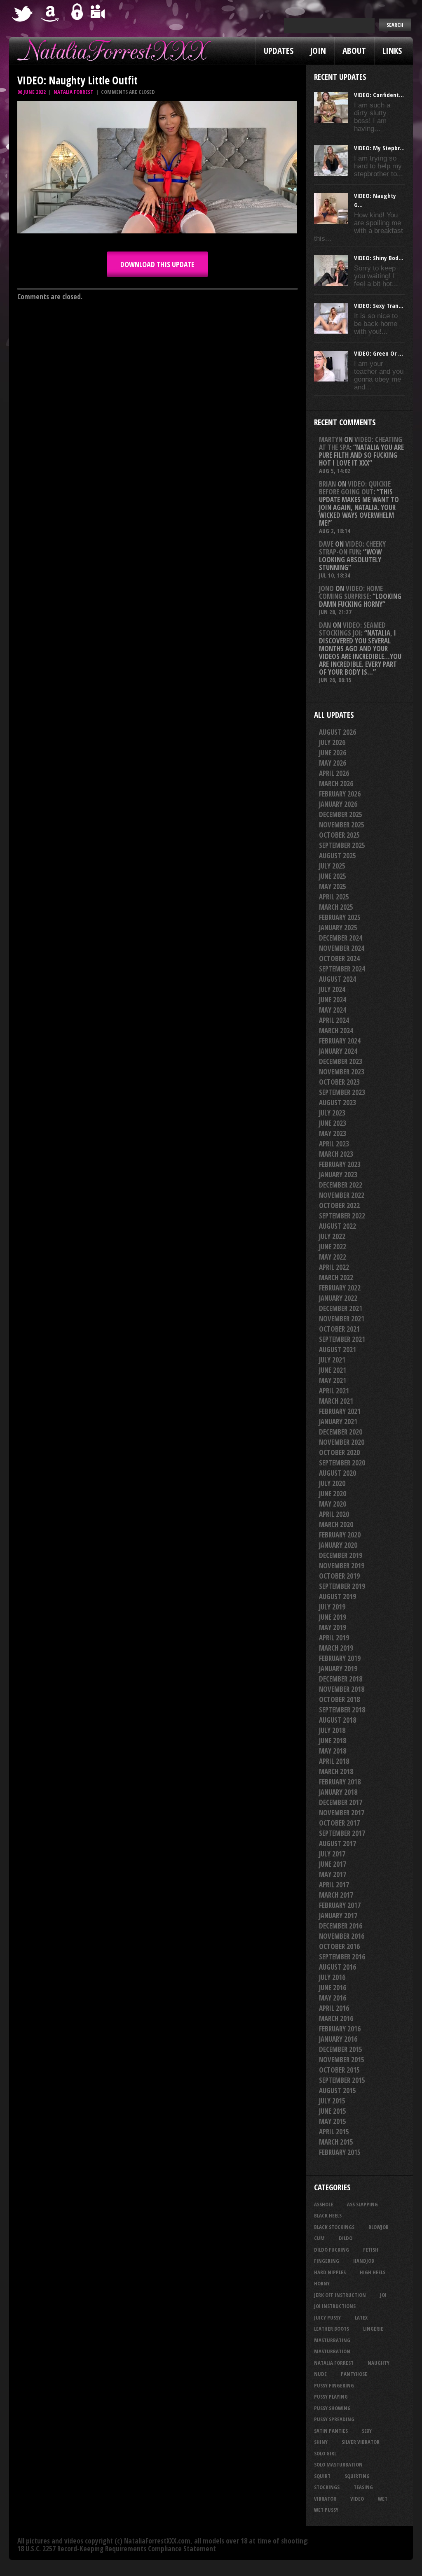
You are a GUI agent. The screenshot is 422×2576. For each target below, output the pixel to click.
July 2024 (332, 989)
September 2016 (342, 1957)
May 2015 (333, 2121)
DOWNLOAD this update (157, 264)
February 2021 (340, 1411)
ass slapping (362, 2204)
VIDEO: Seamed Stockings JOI (352, 629)
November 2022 (342, 1195)
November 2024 (342, 948)
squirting (357, 2476)
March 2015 (336, 2142)
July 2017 (332, 1854)
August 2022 (338, 1226)
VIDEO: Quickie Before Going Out (355, 488)
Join (318, 51)
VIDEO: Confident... (379, 95)
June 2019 (333, 1617)
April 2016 (334, 2008)
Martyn (331, 439)
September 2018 (342, 1710)
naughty (379, 2363)
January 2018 (338, 1792)
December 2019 (341, 1555)
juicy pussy (327, 2317)
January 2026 (338, 804)
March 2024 (336, 1031)
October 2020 (339, 1452)
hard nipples (330, 2272)
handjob (364, 2261)
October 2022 (339, 1205)
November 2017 (342, 1813)
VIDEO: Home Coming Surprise (351, 592)
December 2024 (341, 938)
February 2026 (340, 794)
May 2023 (333, 1133)
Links (392, 51)
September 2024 (342, 969)
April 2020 (334, 1514)
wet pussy (326, 2510)
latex (361, 2317)
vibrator (325, 2499)
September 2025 (342, 845)
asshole (324, 2204)
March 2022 (336, 1278)
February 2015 (340, 2152)
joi (383, 2295)
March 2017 (336, 1895)
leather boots (332, 2329)
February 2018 (340, 1782)
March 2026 (336, 784)
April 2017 (334, 1885)
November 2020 (342, 1442)
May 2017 (333, 1874)
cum (319, 2238)
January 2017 (338, 1916)
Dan (325, 625)
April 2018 (334, 1761)
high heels (373, 2272)
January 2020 (338, 1545)
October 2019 (339, 1576)
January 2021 (338, 1422)
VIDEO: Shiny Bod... (379, 258)
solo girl (325, 2453)
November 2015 (342, 2060)
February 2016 (340, 2029)
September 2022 (342, 1216)
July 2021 (332, 1360)
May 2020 (333, 1504)
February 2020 (340, 1535)
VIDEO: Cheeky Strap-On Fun (352, 548)
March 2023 (336, 1154)
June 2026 (333, 753)
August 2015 (338, 2090)
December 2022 (341, 1185)
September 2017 (342, 1833)
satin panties (331, 2431)
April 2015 (334, 2132)
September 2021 (342, 1339)
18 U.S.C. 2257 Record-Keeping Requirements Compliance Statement (117, 2549)
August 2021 (338, 1350)
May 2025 (333, 886)
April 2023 (334, 1144)
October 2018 (339, 1699)
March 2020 (336, 1524)
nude (320, 2374)
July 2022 (332, 1236)
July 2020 (332, 1483)
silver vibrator (361, 2442)
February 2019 (340, 1658)
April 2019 (334, 1638)
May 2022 (333, 1257)
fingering (327, 2261)
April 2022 (334, 1267)
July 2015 (332, 2101)
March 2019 (336, 1648)
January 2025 (338, 928)
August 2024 (338, 979)
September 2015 (342, 2080)
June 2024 (333, 1000)
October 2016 (339, 1946)
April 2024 (334, 1020)
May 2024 (333, 1010)
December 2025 (341, 814)
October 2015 (339, 2070)
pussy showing (332, 2408)
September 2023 (342, 1092)
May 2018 (333, 1751)
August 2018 (338, 1720)
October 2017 (339, 1823)
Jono (326, 588)
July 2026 (332, 742)
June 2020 (333, 1494)
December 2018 (341, 1679)
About (354, 51)
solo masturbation (338, 2464)
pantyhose (354, 2374)
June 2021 (333, 1370)
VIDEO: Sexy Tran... (379, 305)
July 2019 (332, 1607)
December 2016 (341, 1926)
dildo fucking (332, 2250)
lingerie (373, 2329)
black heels (328, 2215)
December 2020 (341, 1432)
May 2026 (333, 763)
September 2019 (342, 1586)
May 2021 (333, 1380)
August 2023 (338, 1103)
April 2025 (334, 897)
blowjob (379, 2227)
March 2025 (336, 907)
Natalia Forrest (73, 92)
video (357, 2499)
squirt (322, 2476)
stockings (327, 2487)
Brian (327, 484)
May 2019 (333, 1627)
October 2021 (339, 1329)
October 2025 (339, 835)
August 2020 (338, 1473)
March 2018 (336, 1771)
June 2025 (333, 876)
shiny (321, 2442)
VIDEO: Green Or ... (379, 353)
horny (322, 2283)
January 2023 (338, 1175)
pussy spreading (334, 2419)
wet (383, 2499)
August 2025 (338, 856)
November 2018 (342, 1689)
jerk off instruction (340, 2295)
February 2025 (340, 917)
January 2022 (338, 1298)
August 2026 (338, 732)
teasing (363, 2487)
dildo (346, 2238)
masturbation (332, 2351)
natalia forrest (334, 2363)
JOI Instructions (335, 2306)
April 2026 (334, 773)
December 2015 (341, 2049)
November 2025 (342, 825)
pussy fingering (334, 2385)
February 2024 (340, 1041)
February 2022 (340, 1288)
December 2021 (341, 1308)
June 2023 (333, 1123)
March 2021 (336, 1401)
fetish (371, 2250)
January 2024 (338, 1051)
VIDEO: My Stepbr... (379, 148)
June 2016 (333, 1988)
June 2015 (333, 2111)
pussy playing (331, 2397)
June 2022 (333, 1247)
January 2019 (338, 1669)
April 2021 (334, 1391)
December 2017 (341, 1802)
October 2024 (339, 958)
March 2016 (336, 2018)
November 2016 (342, 1936)
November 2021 (342, 1319)
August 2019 (338, 1597)
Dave (326, 544)
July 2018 (332, 1730)
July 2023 (332, 1113)
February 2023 (340, 1164)
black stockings (334, 2227)
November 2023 (342, 1072)
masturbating (332, 2340)
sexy (367, 2431)
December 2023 (341, 1061)
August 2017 (338, 1843)
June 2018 (333, 1741)
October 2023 (339, 1082)
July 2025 (332, 866)
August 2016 (338, 1967)
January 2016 (338, 2039)
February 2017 (340, 1905)
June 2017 (333, 1864)
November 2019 (342, 1566)
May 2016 (333, 1998)
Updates (279, 51)
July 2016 (332, 1977)
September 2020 (342, 1463)
